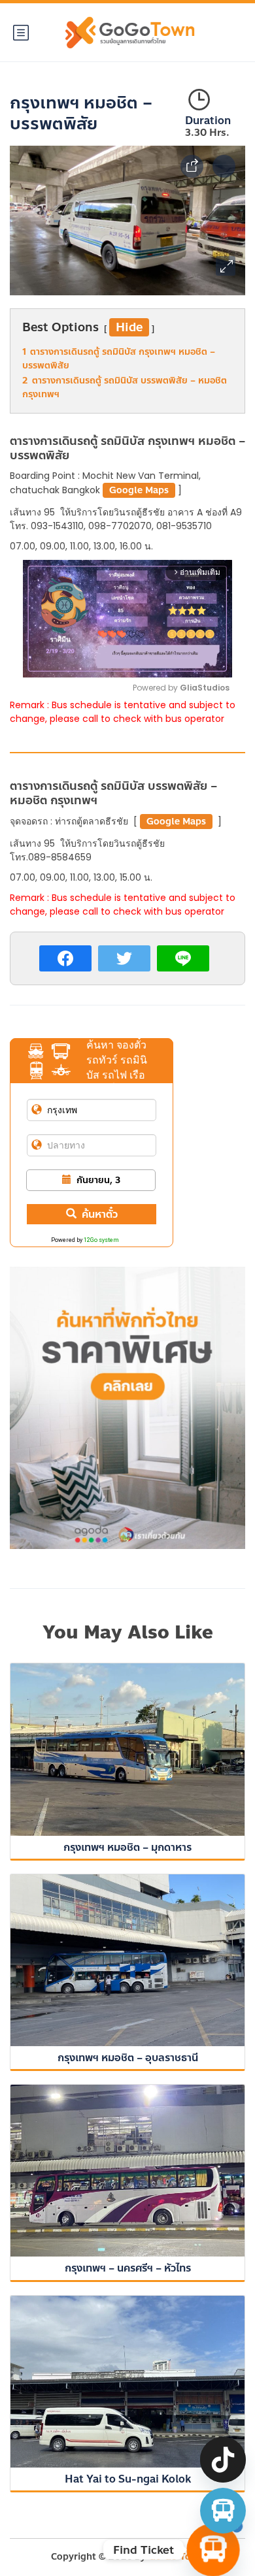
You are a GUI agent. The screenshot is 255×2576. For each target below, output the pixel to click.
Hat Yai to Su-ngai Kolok (128, 2479)
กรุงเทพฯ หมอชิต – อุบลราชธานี (128, 2058)
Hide (129, 327)
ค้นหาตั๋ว (100, 1214)
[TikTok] (223, 2460)
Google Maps (139, 490)
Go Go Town (177, 2557)
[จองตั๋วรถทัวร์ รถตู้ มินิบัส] (223, 2511)
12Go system (101, 1240)
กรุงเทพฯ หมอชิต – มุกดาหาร (127, 1847)
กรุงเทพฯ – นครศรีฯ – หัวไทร (128, 2268)
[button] (226, 266)
